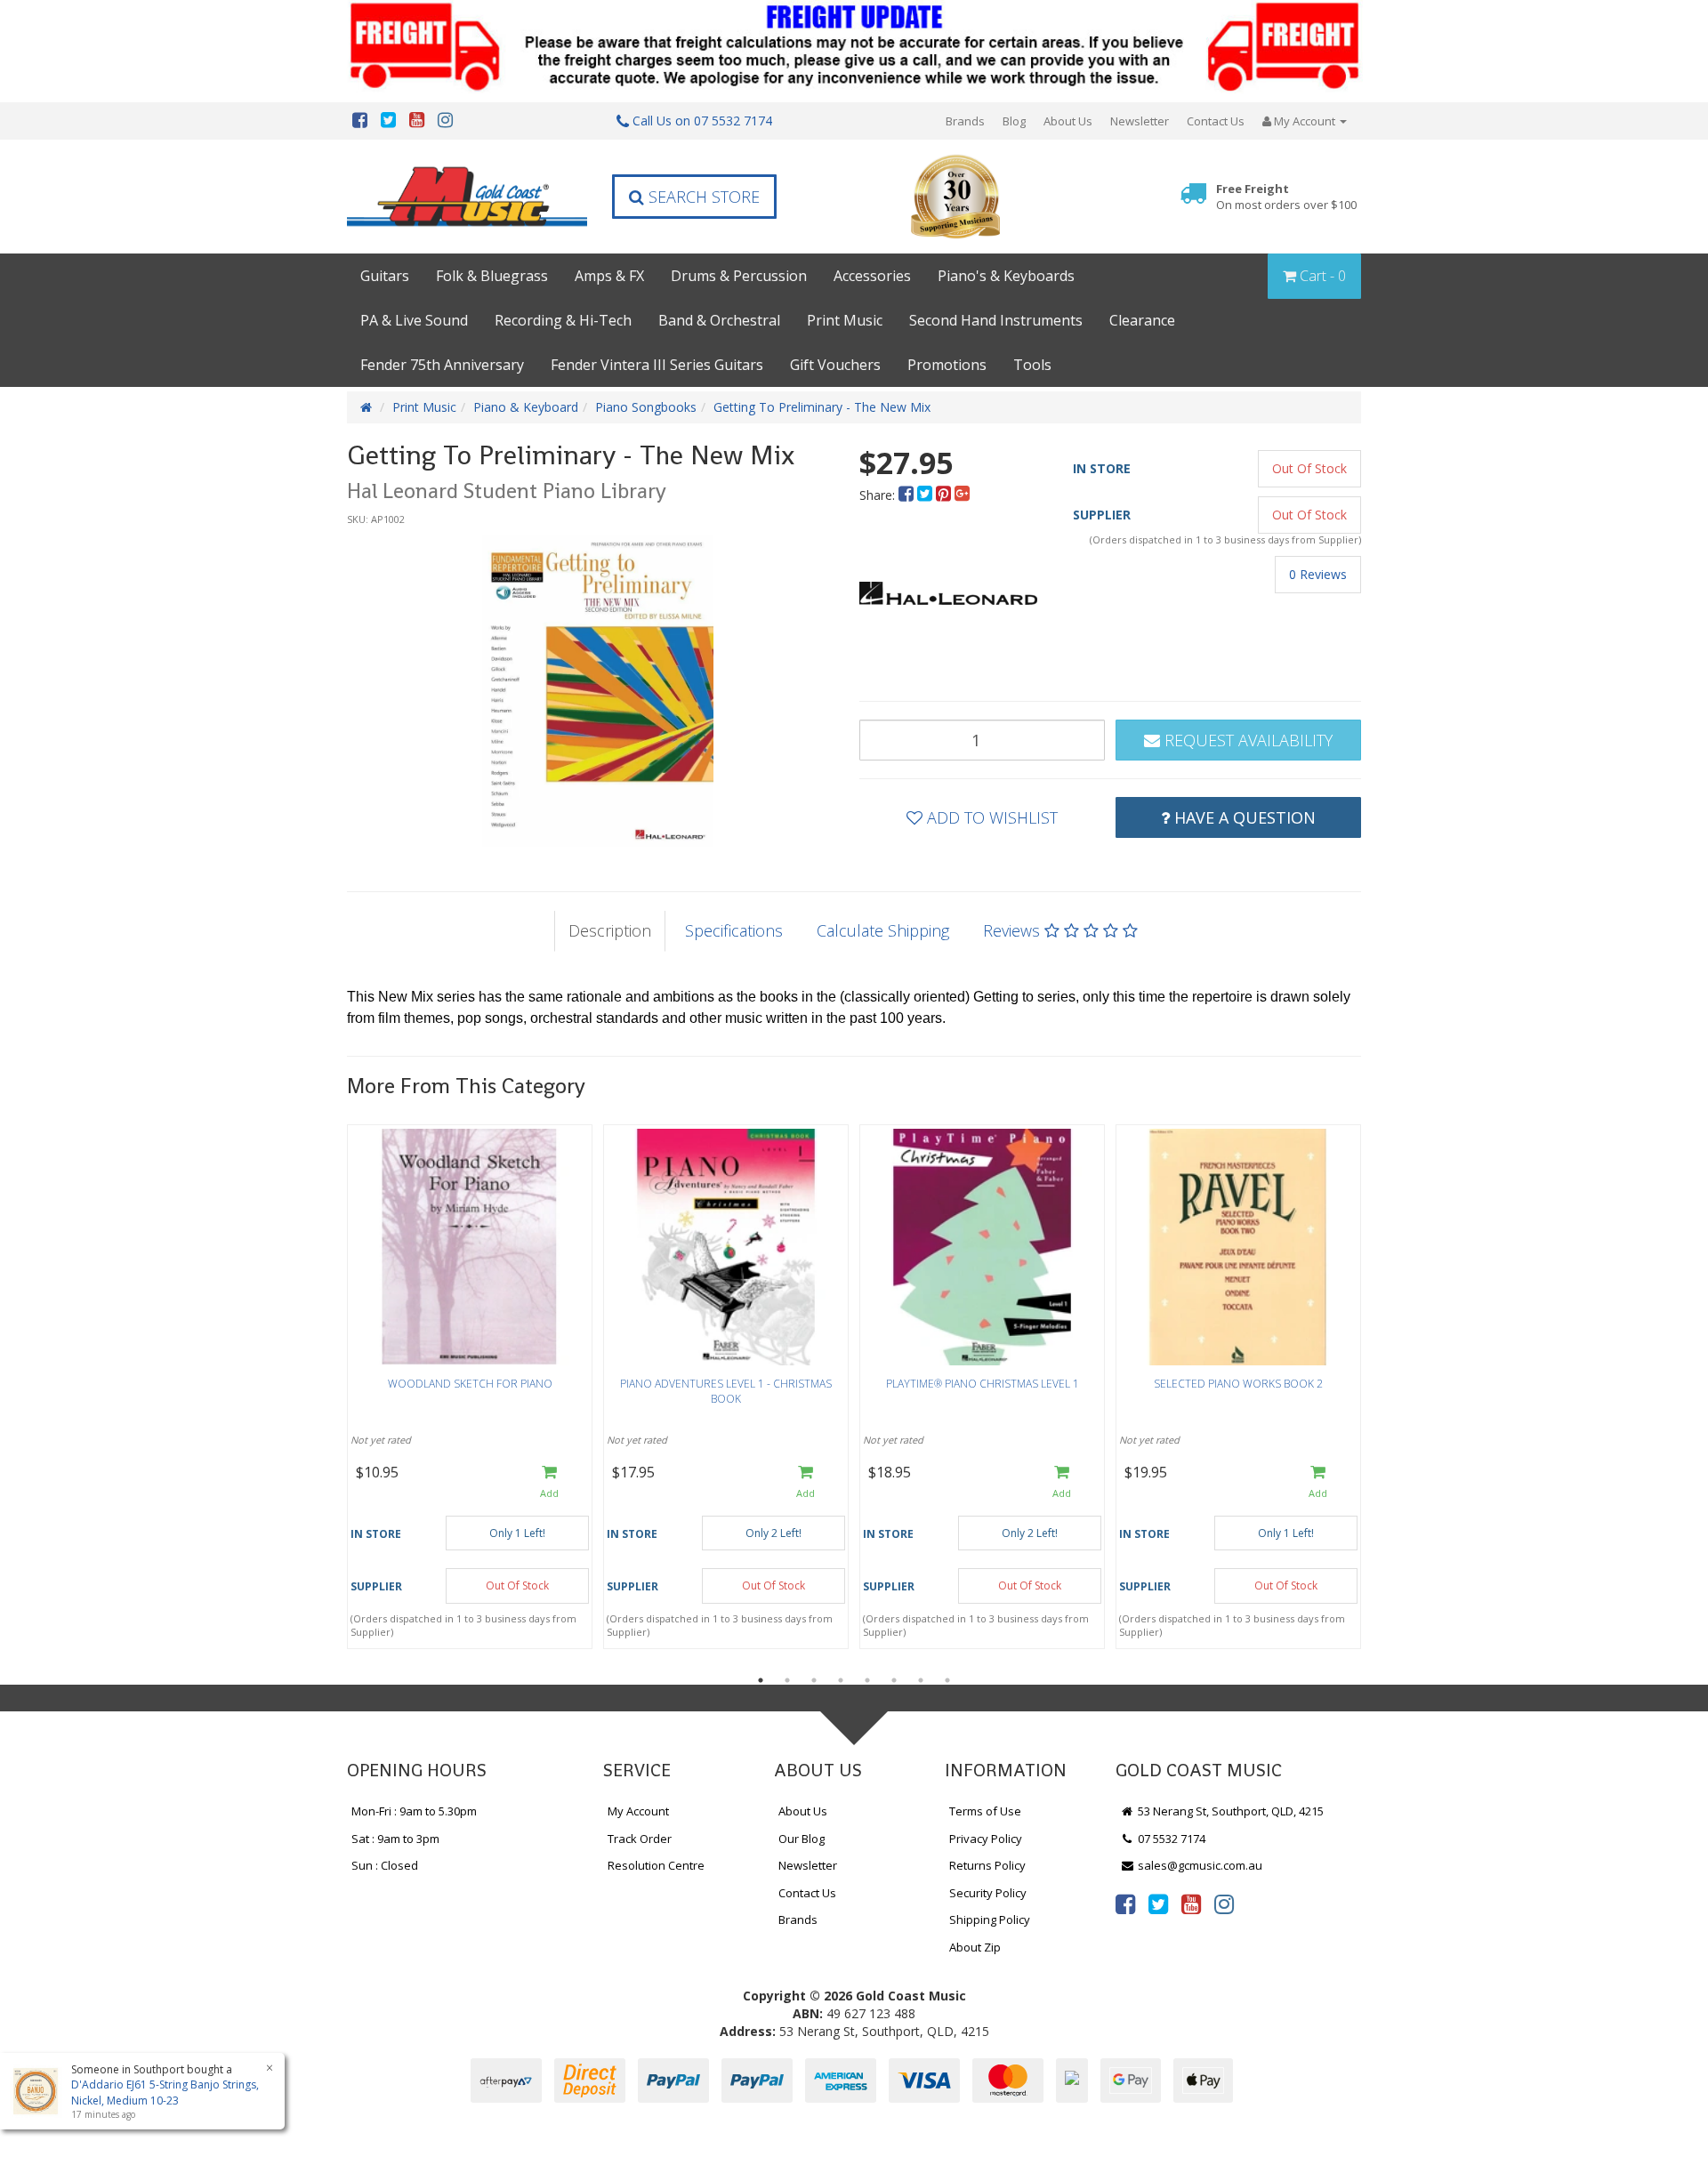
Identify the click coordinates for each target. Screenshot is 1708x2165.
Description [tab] (610, 930)
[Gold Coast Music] (467, 196)
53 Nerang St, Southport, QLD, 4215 (1229, 1811)
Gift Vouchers (835, 365)
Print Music (845, 320)
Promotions (947, 365)
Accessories (872, 276)
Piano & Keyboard (526, 407)
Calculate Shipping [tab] (883, 930)
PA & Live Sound (414, 320)
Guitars (385, 276)
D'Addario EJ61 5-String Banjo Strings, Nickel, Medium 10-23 (165, 2092)
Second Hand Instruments (996, 320)
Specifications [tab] (734, 930)
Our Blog (802, 1839)
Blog (1014, 121)
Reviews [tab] (1014, 930)
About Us (1068, 121)
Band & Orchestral (719, 320)
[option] (598, 691)
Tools (1032, 365)
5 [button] (867, 1680)
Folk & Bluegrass (492, 276)
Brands (965, 121)
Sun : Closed (385, 1865)
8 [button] (947, 1680)
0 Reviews (1318, 574)
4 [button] (841, 1680)
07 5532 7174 (1170, 1839)
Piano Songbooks (646, 407)
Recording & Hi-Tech (563, 320)
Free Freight (1286, 197)
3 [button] (814, 1680)
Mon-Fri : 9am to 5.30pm (414, 1811)
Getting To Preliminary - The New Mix (822, 407)
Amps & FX (609, 276)
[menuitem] (908, 495)
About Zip (975, 1947)
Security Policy (988, 1893)
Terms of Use (985, 1811)
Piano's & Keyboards (1006, 276)
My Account (638, 1811)
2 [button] (787, 1680)
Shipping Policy (990, 1920)
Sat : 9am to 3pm (395, 1839)
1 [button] (761, 1680)
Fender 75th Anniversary (442, 365)
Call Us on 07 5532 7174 (701, 121)
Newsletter (1140, 121)
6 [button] (894, 1680)
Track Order (640, 1839)
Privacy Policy (986, 1839)
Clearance (1142, 320)
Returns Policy (987, 1865)
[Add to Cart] (549, 1482)
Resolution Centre (656, 1865)
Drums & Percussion (739, 276)
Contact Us (1216, 121)
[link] (1125, 1903)
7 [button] (921, 1680)
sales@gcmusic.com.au (1199, 1865)
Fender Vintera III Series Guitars (657, 365)
